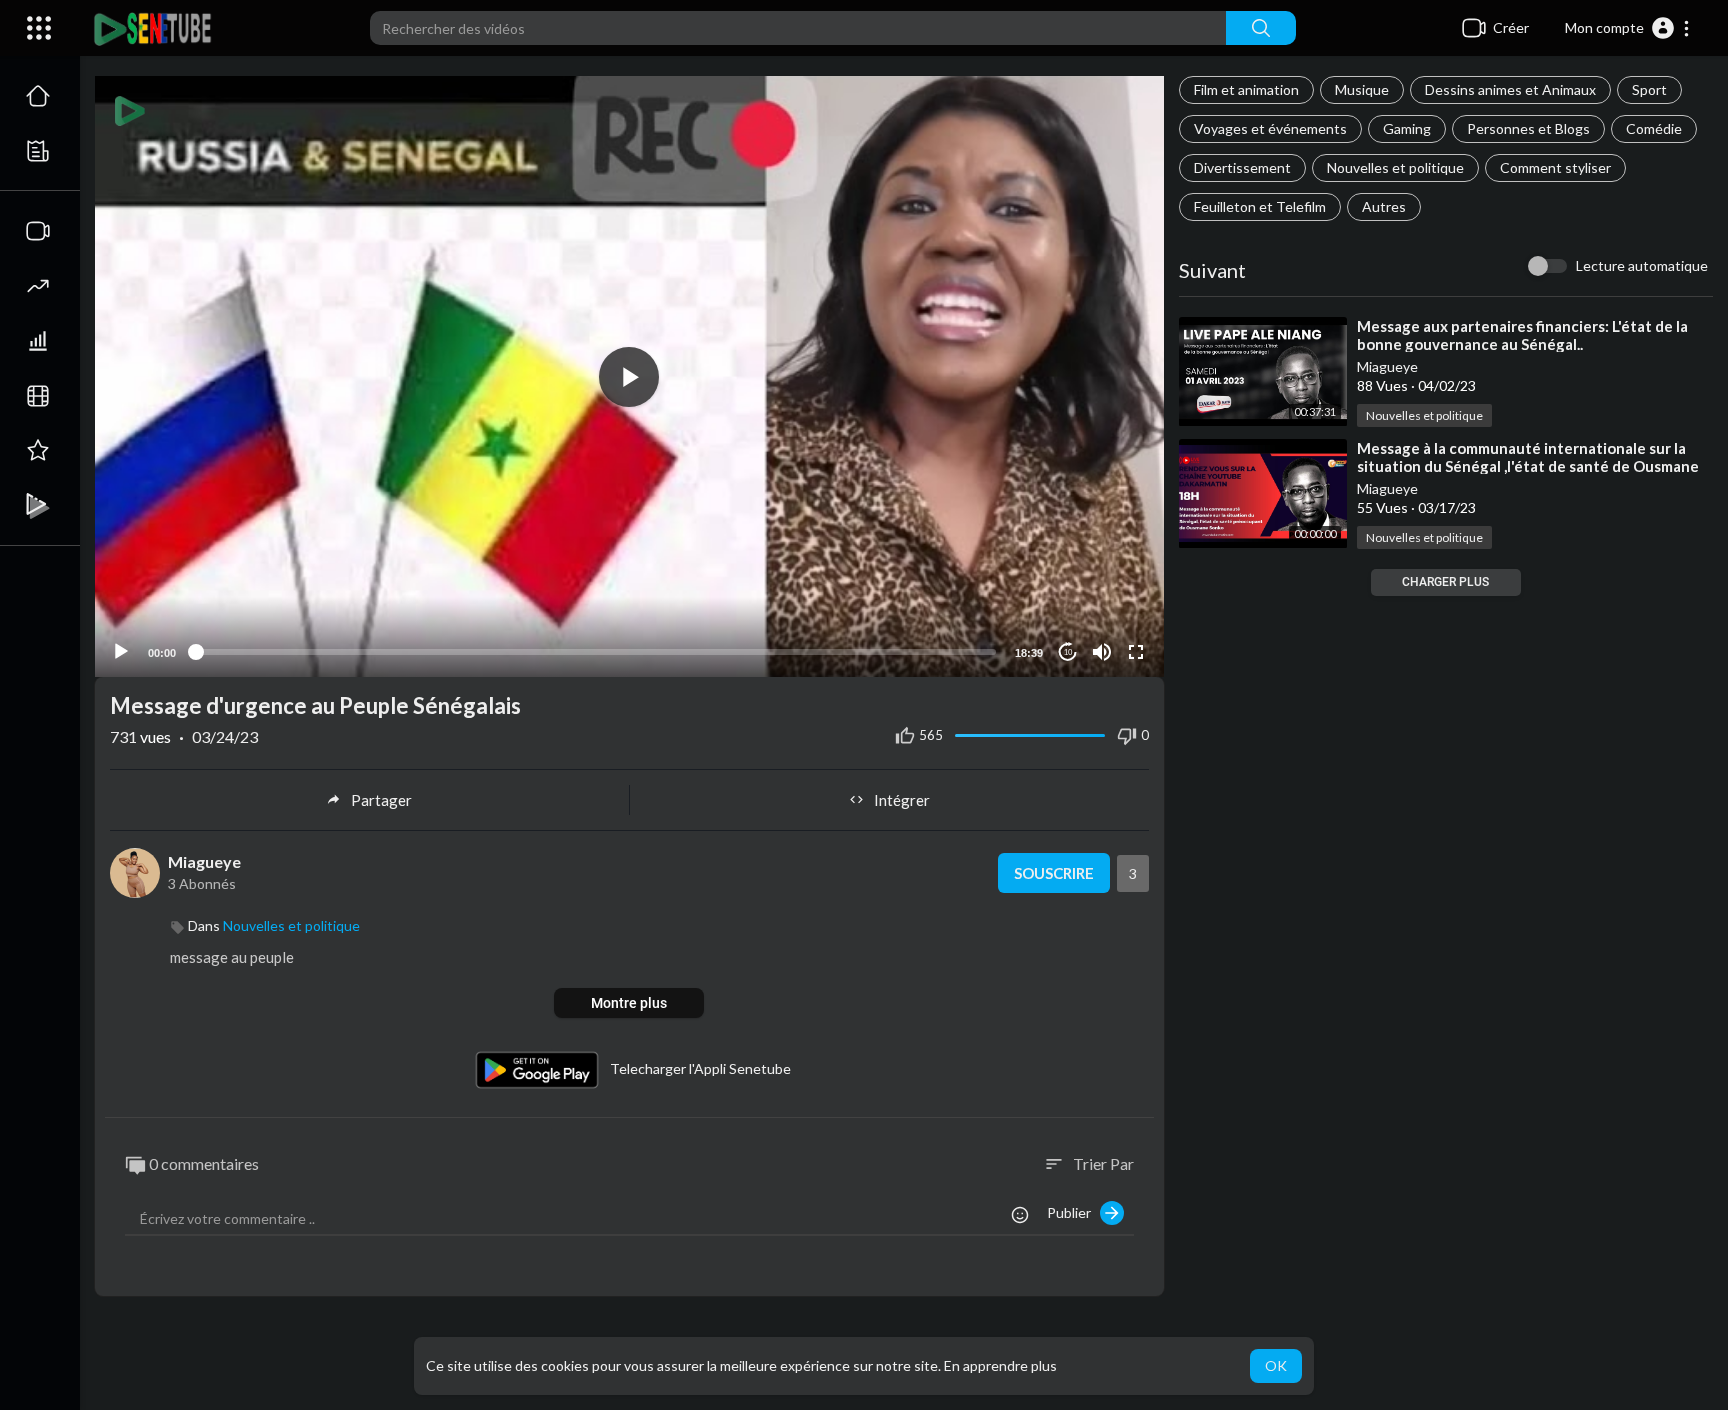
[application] (629, 376)
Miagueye (1387, 366)
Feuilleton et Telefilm (1260, 206)
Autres (1384, 206)
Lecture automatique (1642, 265)
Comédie (1654, 128)
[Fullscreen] (1136, 652)
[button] (1628, 28)
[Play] (121, 652)
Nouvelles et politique (1395, 167)
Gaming (1407, 128)
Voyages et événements (1270, 128)
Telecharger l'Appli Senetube (700, 1067)
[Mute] (1102, 652)
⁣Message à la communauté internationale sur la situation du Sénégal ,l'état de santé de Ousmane (1528, 457)
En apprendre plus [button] (1000, 1365)
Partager (381, 800)
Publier (1073, 1212)
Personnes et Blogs (1528, 128)
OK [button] (1276, 1365)
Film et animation (1246, 89)
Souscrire (1054, 873)
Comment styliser (1555, 167)
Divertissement (1242, 167)
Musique (1362, 89)
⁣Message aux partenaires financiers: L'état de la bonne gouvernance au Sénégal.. (1522, 335)
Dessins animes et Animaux (1510, 89)
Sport (1649, 89)
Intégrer (902, 800)
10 (1068, 652)
